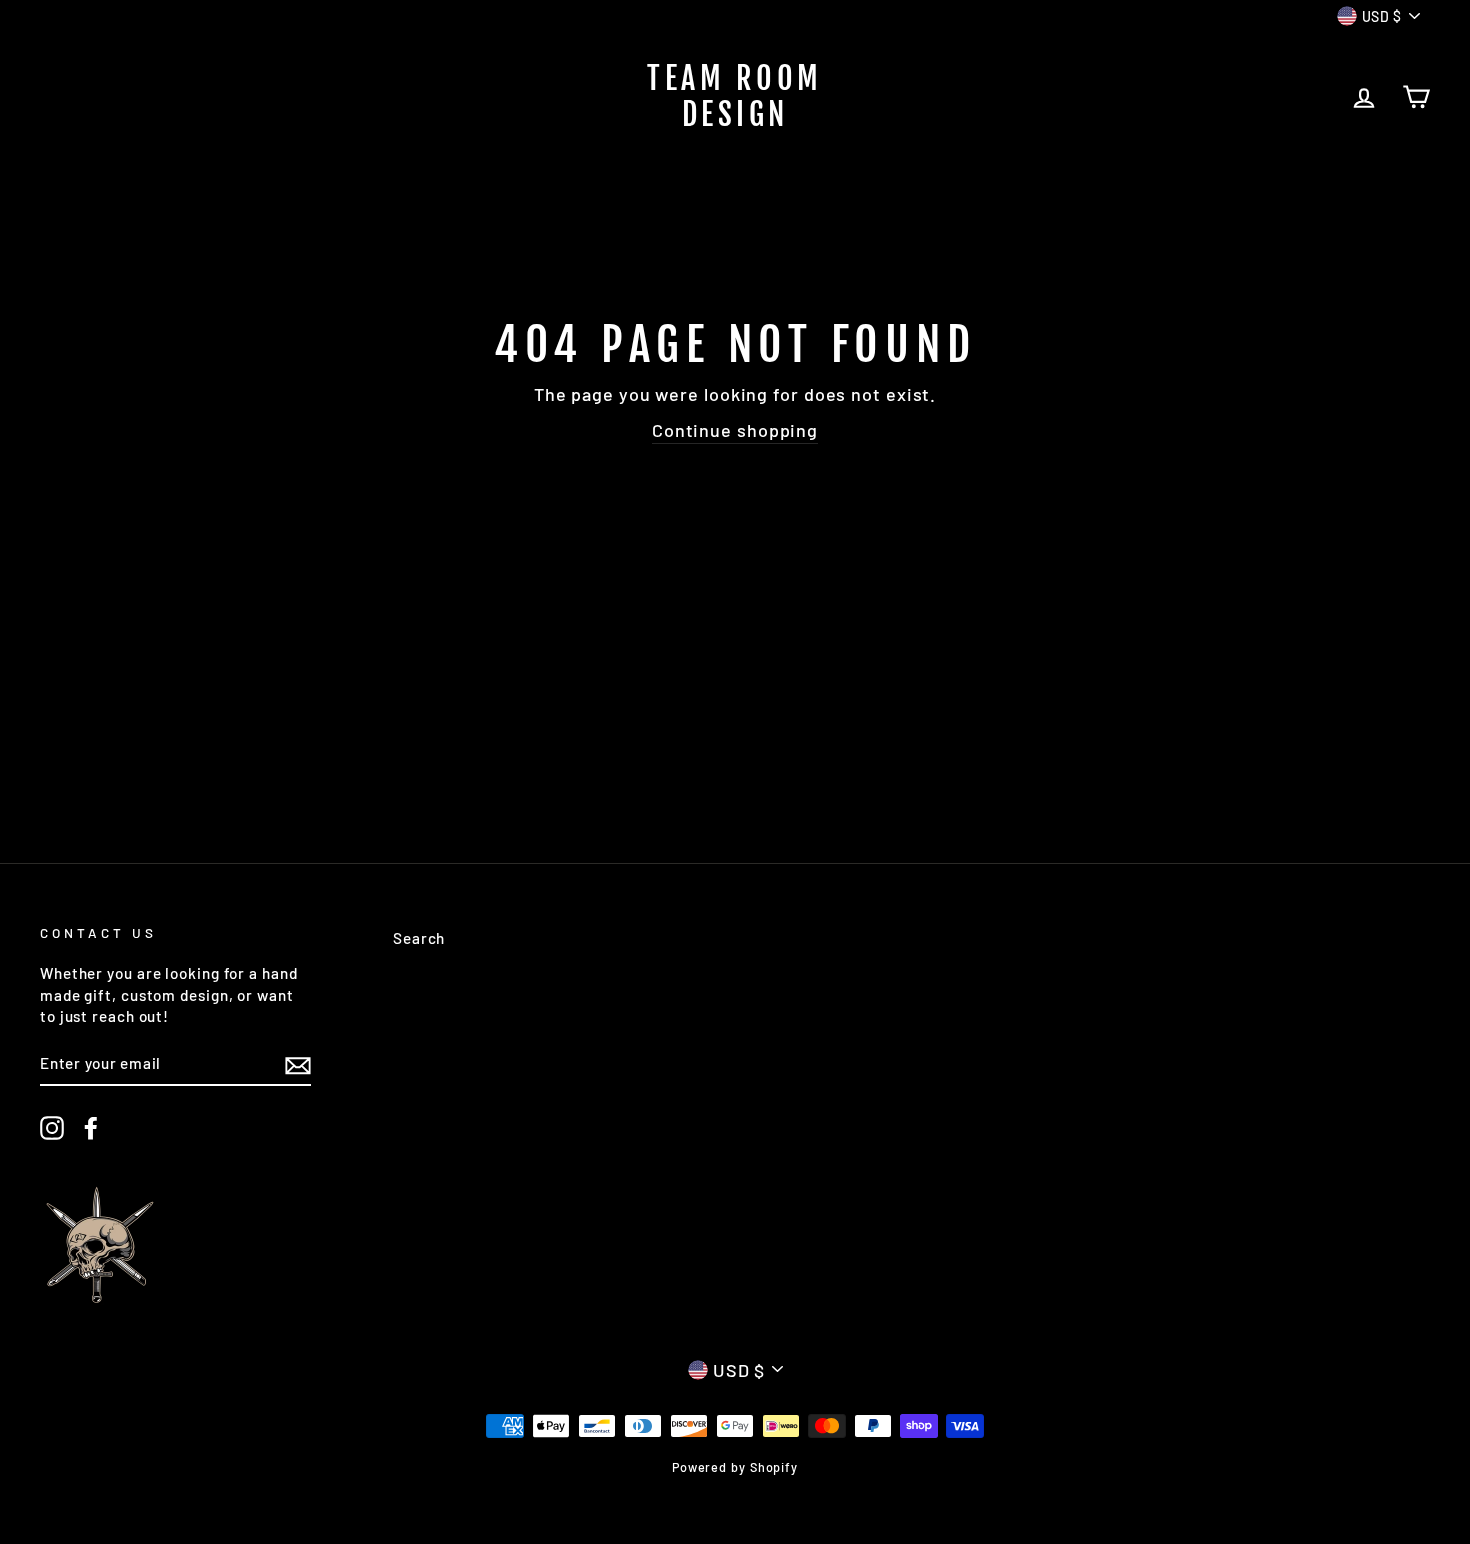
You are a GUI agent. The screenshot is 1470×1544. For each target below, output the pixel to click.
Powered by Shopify (735, 1467)
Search (419, 938)
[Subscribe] (298, 1064)
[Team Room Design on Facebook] (91, 1128)
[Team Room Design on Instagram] (52, 1128)
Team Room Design (735, 96)
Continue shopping (735, 430)
